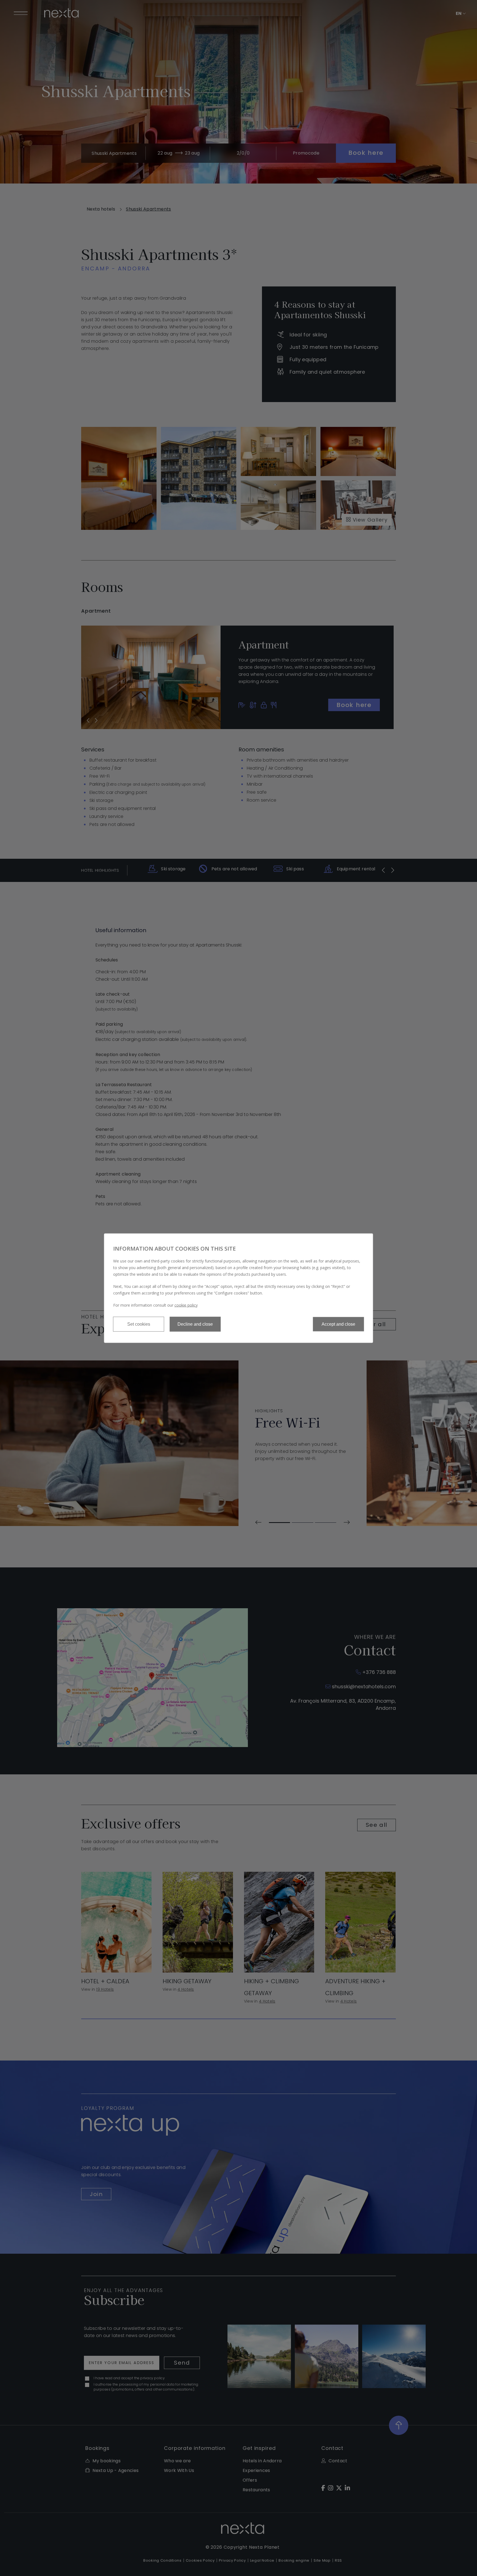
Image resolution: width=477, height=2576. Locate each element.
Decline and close (195, 1324)
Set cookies (139, 1324)
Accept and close (338, 1324)
